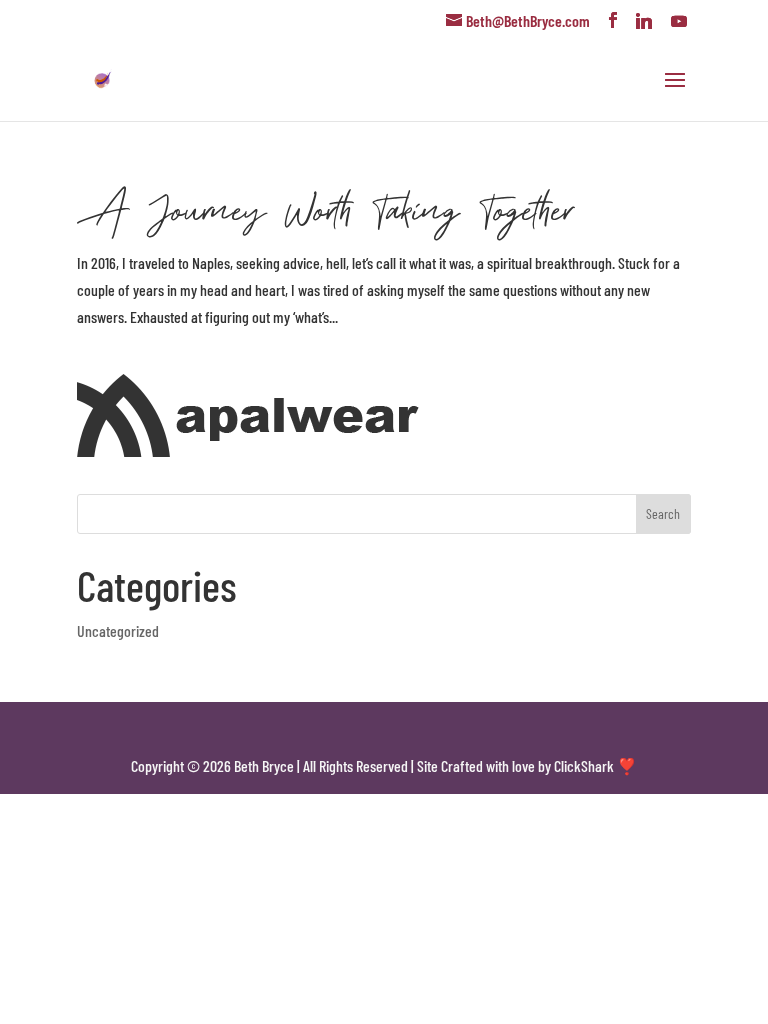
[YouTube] (679, 21)
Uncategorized (118, 630)
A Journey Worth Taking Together (325, 208)
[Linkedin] (644, 21)
